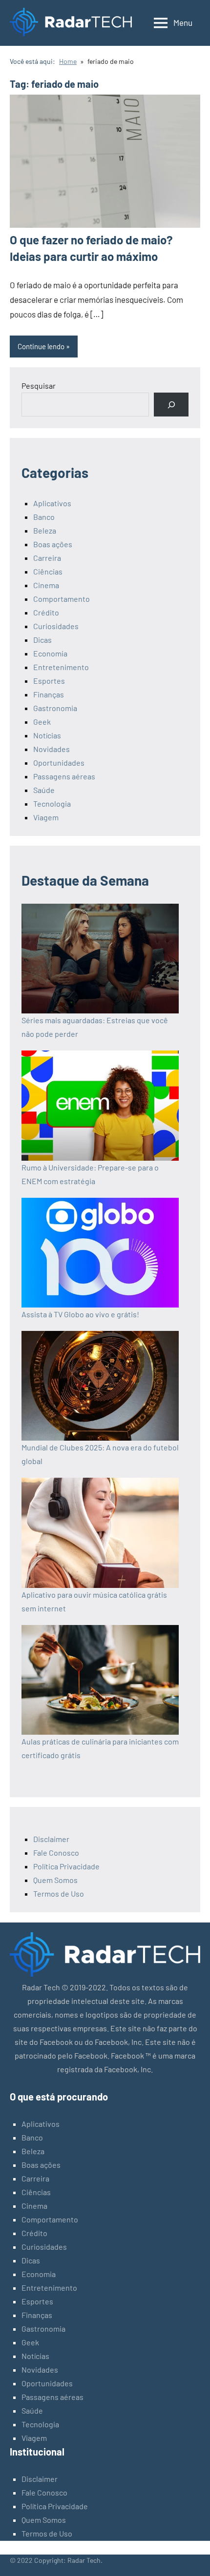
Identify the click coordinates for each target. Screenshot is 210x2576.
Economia (50, 653)
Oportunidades (59, 763)
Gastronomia (55, 708)
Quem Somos (55, 1880)
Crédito (46, 612)
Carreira (47, 558)
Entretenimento (61, 667)
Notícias (47, 735)
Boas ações (53, 544)
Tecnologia (52, 803)
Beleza (45, 530)
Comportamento (62, 599)
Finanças (49, 694)
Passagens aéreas (64, 776)
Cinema (46, 585)
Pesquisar (39, 386)
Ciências (48, 571)
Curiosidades (56, 626)
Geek (42, 722)
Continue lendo (41, 346)
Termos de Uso (59, 1893)
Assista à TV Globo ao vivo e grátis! (80, 1314)
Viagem (46, 817)
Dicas (42, 640)
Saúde (44, 790)
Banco (44, 517)
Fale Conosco (56, 1853)
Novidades (52, 749)
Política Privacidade (66, 1866)
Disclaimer (51, 1839)
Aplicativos (52, 503)
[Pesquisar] (171, 405)
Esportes (49, 681)
